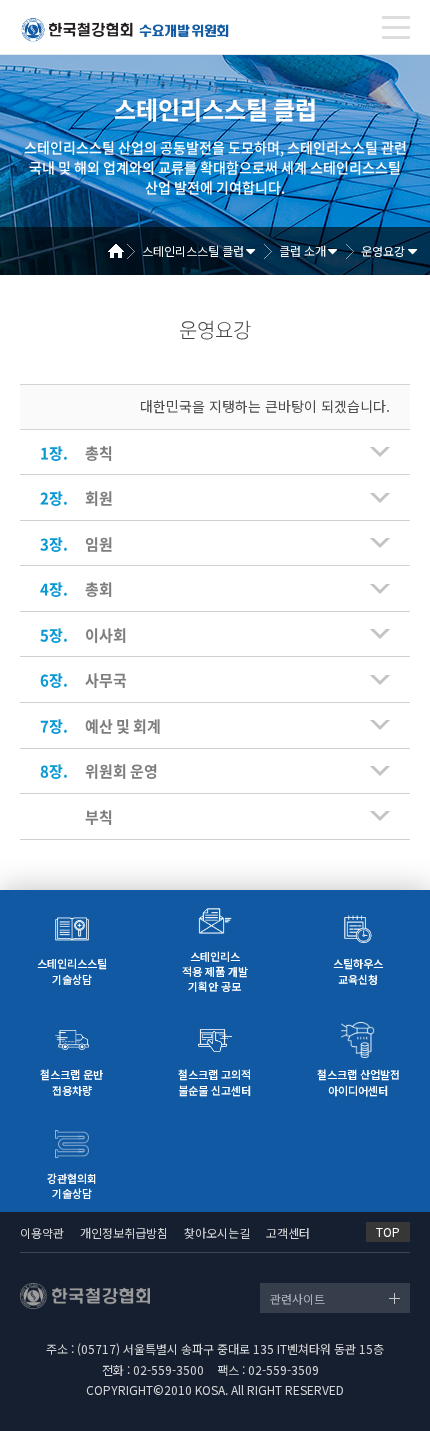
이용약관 (42, 1232)
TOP (388, 1231)
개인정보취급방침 (124, 1232)
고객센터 (288, 1232)
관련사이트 (297, 1298)
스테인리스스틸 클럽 (193, 250)
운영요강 (383, 250)
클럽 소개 (302, 250)
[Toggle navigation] (396, 27)
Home (123, 251)
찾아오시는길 (217, 1232)
